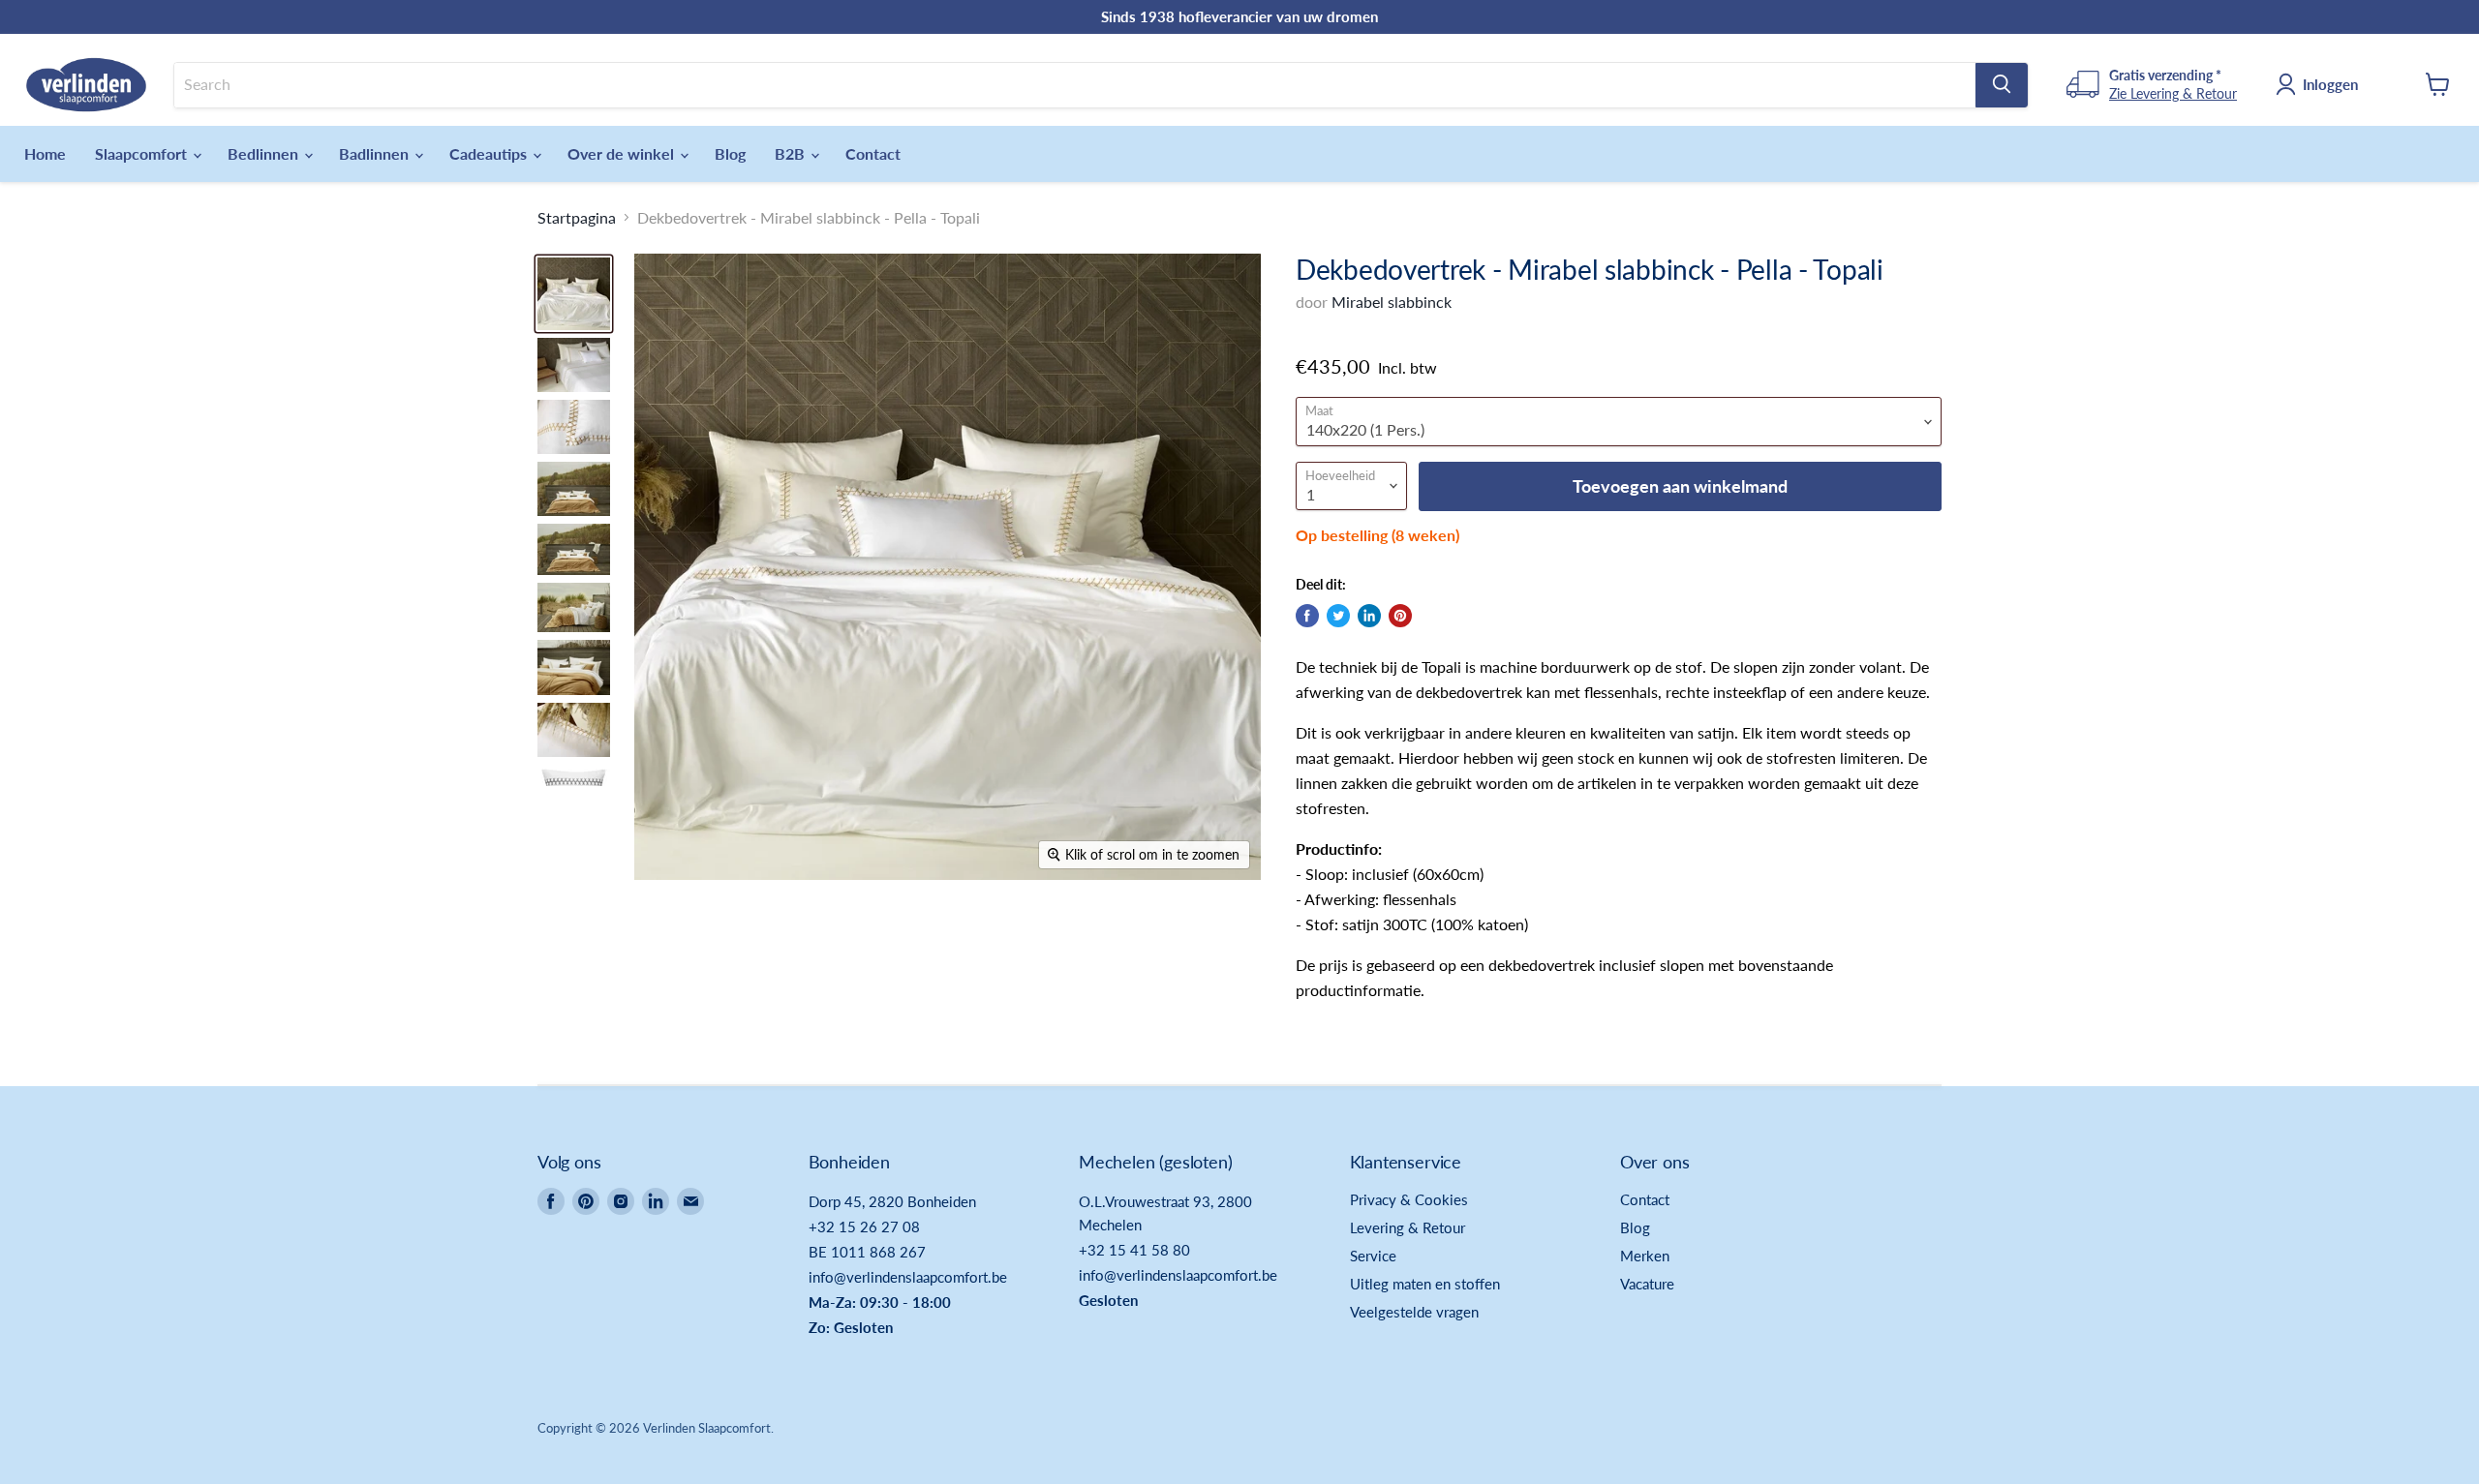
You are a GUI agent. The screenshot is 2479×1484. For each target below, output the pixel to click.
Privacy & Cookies (1409, 1199)
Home (45, 153)
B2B (792, 153)
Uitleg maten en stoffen (1425, 1284)
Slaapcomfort (143, 153)
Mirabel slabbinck (1392, 302)
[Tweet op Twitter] (1338, 616)
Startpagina (577, 218)
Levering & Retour (1408, 1227)
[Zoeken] (2002, 84)
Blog (730, 153)
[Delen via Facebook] (1307, 616)
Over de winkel (623, 153)
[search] (1075, 84)
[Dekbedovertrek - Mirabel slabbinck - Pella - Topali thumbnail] (574, 294)
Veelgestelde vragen (1414, 1312)
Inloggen (2330, 83)
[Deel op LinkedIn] (1369, 616)
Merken (1645, 1256)
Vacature (1647, 1284)
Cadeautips (490, 153)
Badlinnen (376, 153)
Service (1373, 1256)
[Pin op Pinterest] (1400, 616)
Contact (873, 153)
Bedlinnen (265, 153)
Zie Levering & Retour (2173, 92)
